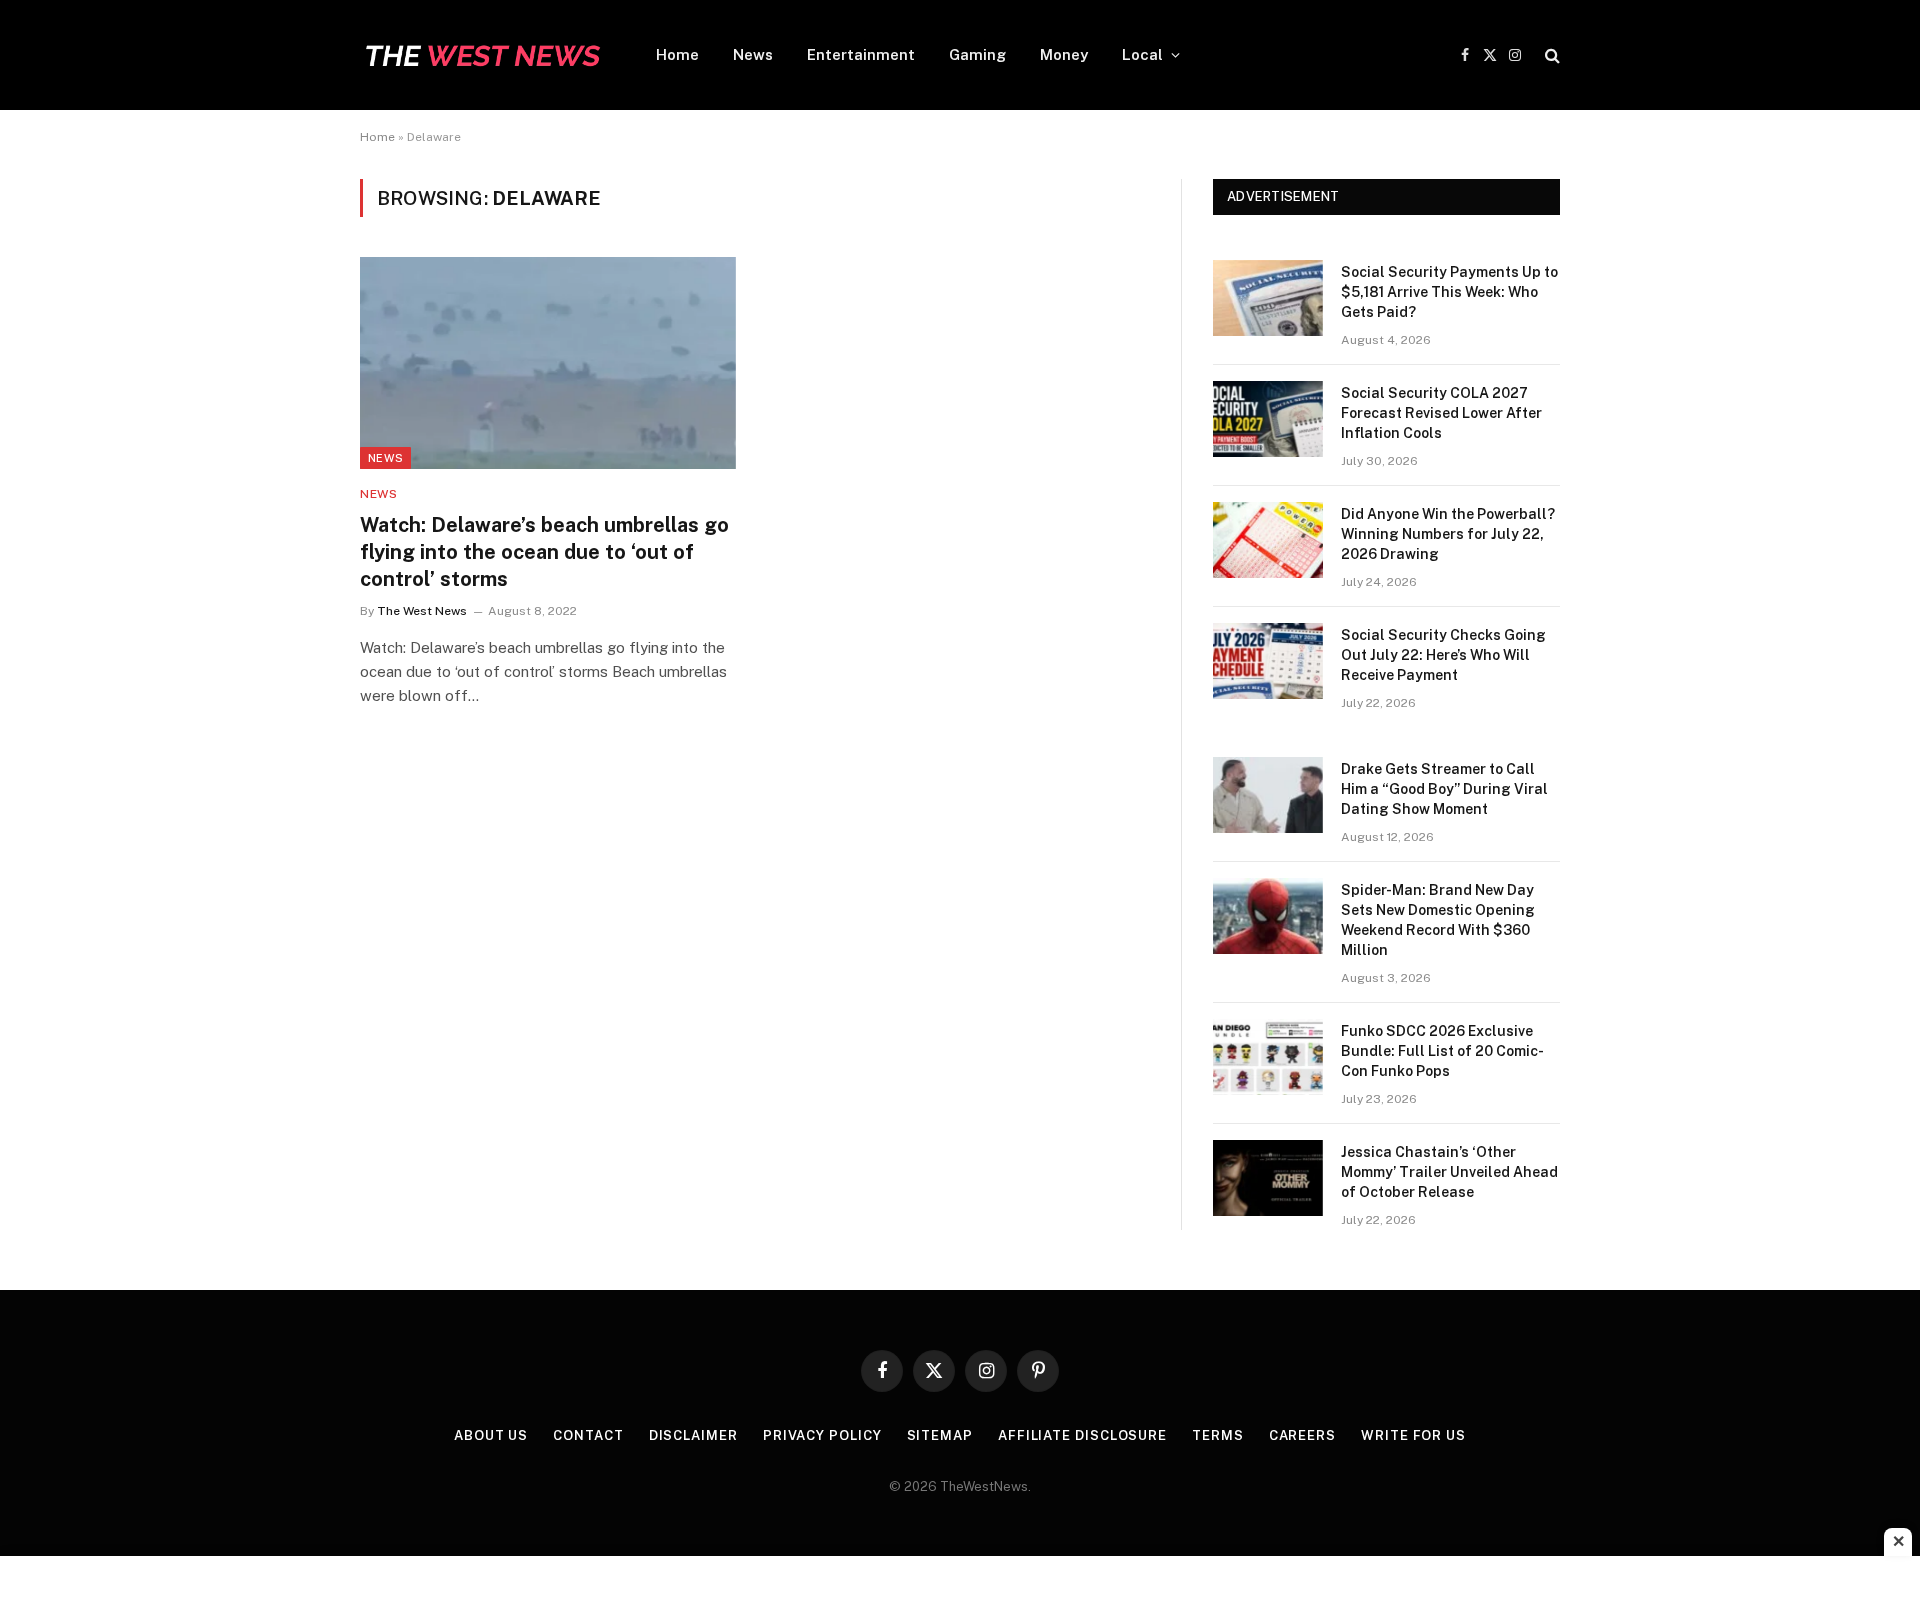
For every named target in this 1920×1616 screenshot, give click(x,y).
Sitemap (940, 1435)
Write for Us (1413, 1435)
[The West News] (482, 55)
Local (1142, 54)
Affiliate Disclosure (1082, 1435)
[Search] (1550, 55)
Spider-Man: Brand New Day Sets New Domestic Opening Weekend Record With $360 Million (1438, 920)
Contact (588, 1435)
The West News (422, 611)
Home (677, 54)
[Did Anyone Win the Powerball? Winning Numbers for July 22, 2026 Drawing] (1268, 540)
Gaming (977, 54)
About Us (491, 1435)
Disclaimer (693, 1435)
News (753, 54)
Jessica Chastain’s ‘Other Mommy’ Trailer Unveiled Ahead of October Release (1449, 1172)
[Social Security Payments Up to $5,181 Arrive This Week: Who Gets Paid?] (1268, 298)
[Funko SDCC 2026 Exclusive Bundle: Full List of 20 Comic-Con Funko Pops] (1268, 1057)
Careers (1302, 1435)
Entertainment (861, 54)
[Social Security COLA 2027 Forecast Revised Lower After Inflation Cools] (1268, 419)
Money (1064, 54)
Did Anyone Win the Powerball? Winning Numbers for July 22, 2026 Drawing (1448, 534)
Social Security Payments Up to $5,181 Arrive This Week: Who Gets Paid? (1449, 292)
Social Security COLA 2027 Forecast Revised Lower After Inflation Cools (1441, 413)
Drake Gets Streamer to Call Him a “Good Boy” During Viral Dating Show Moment (1444, 789)
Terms (1218, 1435)
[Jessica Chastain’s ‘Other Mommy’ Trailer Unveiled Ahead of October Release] (1268, 1178)
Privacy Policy (822, 1435)
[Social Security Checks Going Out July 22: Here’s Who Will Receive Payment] (1268, 661)
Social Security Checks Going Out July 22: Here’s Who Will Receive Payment (1443, 655)
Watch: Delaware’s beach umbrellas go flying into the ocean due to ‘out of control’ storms (544, 552)
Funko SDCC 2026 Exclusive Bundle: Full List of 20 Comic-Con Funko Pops (1442, 1051)
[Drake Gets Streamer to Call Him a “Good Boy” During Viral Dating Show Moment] (1268, 795)
